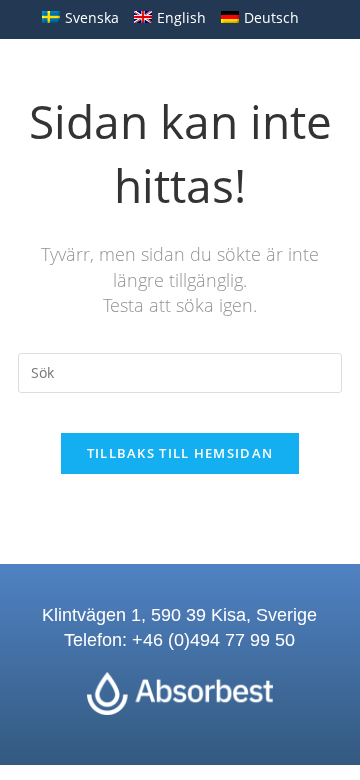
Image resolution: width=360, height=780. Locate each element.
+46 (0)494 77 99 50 (213, 640)
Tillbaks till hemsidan (180, 453)
